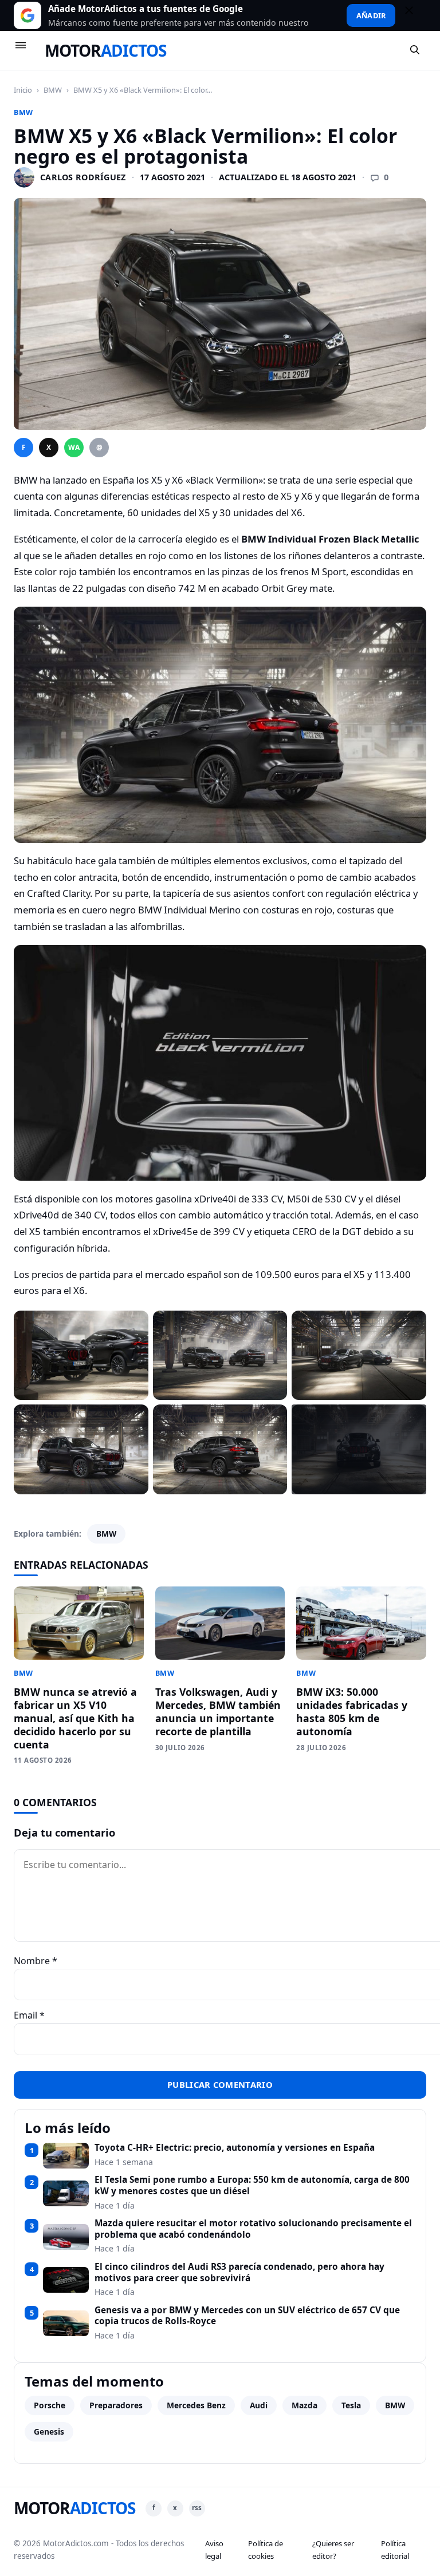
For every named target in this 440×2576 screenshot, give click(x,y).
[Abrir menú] (26, 50)
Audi (259, 2405)
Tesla (351, 2405)
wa (74, 447)
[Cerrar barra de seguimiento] (414, 15)
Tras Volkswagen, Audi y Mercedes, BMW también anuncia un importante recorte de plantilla (218, 1712)
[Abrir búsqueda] (415, 50)
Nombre (36, 1961)
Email (29, 2015)
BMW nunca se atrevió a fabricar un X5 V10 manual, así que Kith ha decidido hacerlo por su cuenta (75, 1718)
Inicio (23, 90)
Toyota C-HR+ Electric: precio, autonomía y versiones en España (235, 2148)
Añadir (371, 15)
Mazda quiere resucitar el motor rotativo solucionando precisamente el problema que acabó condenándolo (253, 2229)
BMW (53, 90)
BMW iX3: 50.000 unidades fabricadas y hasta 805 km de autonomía (352, 1712)
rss (197, 2508)
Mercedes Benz (196, 2405)
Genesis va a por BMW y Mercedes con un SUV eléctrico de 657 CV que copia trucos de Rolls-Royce (247, 2316)
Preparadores (116, 2405)
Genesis (49, 2431)
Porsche (50, 2405)
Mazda (305, 2405)
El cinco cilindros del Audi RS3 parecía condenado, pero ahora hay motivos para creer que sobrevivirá (239, 2272)
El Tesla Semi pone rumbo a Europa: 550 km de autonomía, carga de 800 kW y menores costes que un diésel (252, 2185)
